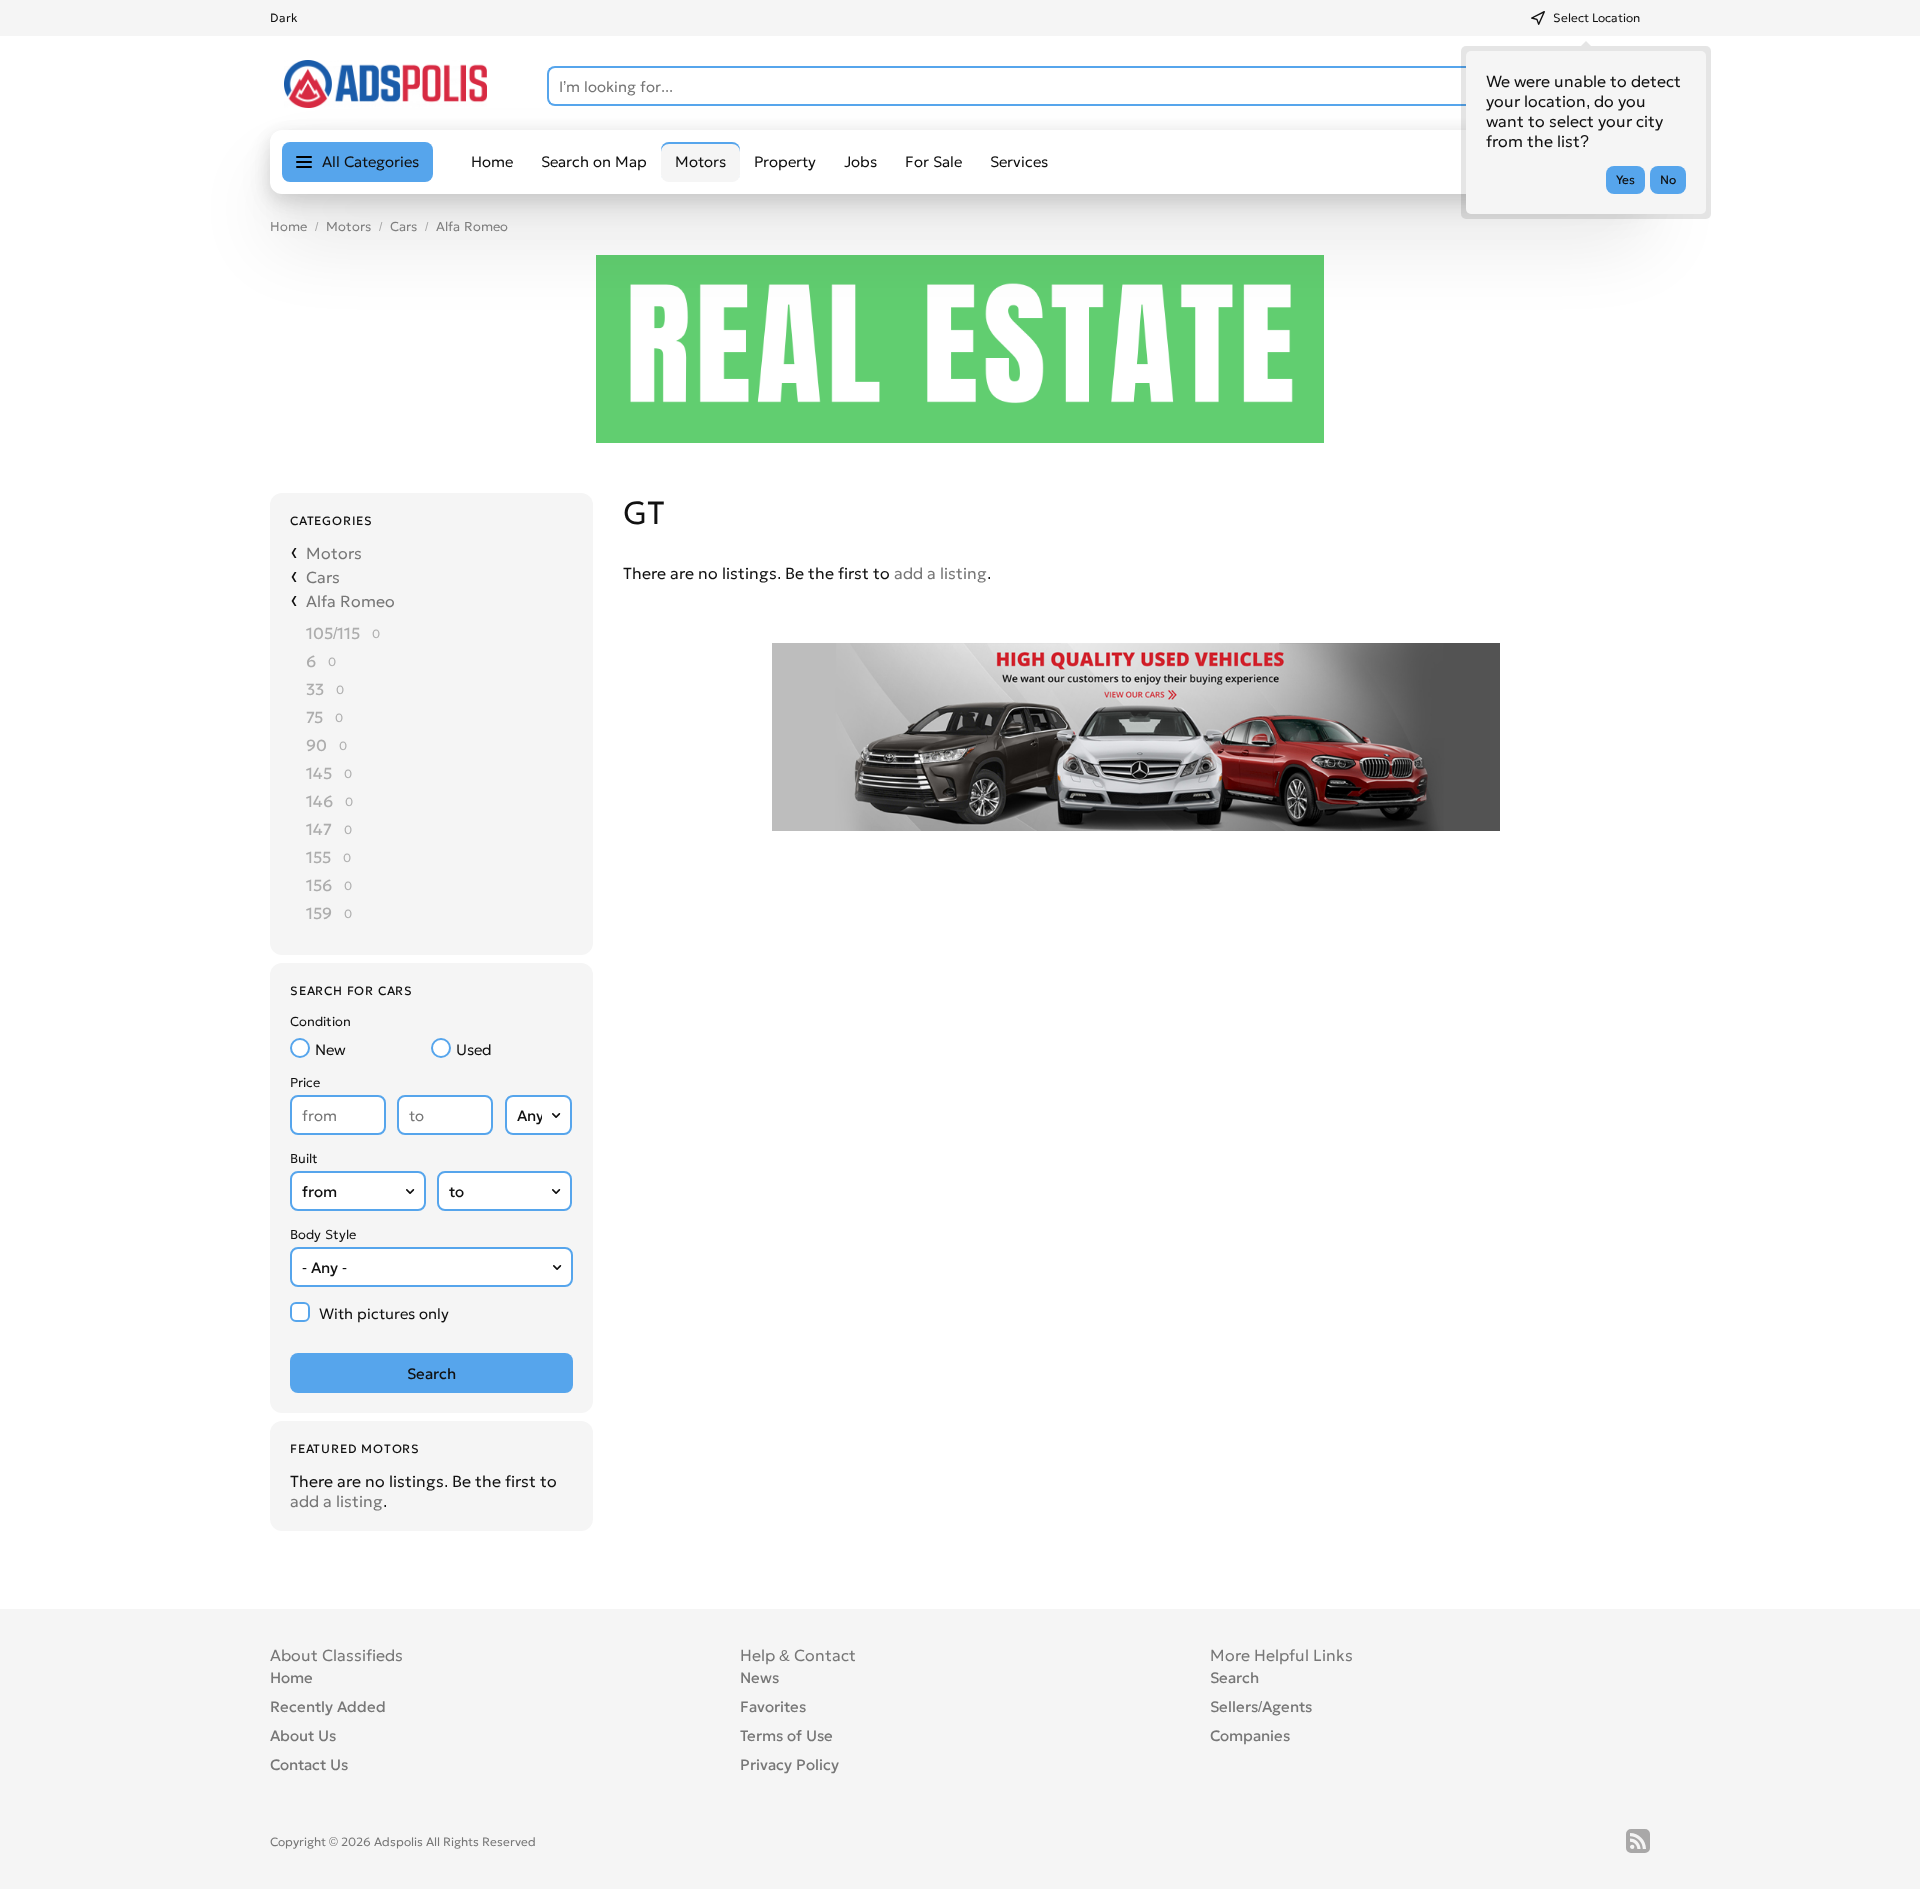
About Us (303, 1735)
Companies (1250, 1735)
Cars (403, 226)
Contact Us (309, 1764)
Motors (348, 226)
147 (319, 829)
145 (319, 773)
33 (315, 689)
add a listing (336, 1501)
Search (1234, 1677)
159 (319, 913)
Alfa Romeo (472, 226)
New (330, 1049)
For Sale (933, 161)
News (759, 1677)
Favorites (773, 1706)
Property (785, 161)
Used (474, 1049)
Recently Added (328, 1706)
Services (1019, 161)
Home (492, 161)
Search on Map (594, 161)
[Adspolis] (385, 102)
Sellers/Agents (1261, 1706)
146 (319, 801)
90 (316, 745)
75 (314, 717)
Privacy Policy (789, 1764)
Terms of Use (786, 1735)
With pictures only (384, 1313)
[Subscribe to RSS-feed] (1638, 1841)
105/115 (333, 633)
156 (319, 885)
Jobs (860, 161)
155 (318, 857)
